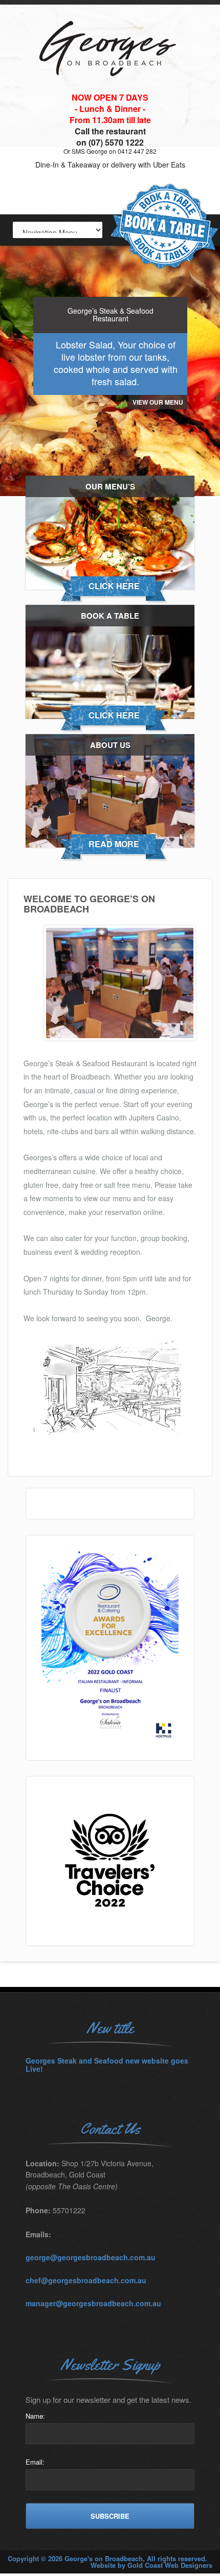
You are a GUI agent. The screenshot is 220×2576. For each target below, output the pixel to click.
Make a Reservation (164, 227)
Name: (35, 2416)
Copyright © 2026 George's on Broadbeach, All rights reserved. (107, 2558)
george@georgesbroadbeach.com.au (91, 2257)
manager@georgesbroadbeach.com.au (93, 2303)
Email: (35, 2462)
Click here (114, 586)
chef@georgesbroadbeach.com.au (86, 2280)
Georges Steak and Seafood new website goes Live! (107, 2065)
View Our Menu (158, 402)
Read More (114, 844)
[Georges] (110, 89)
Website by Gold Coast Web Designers (151, 2565)
